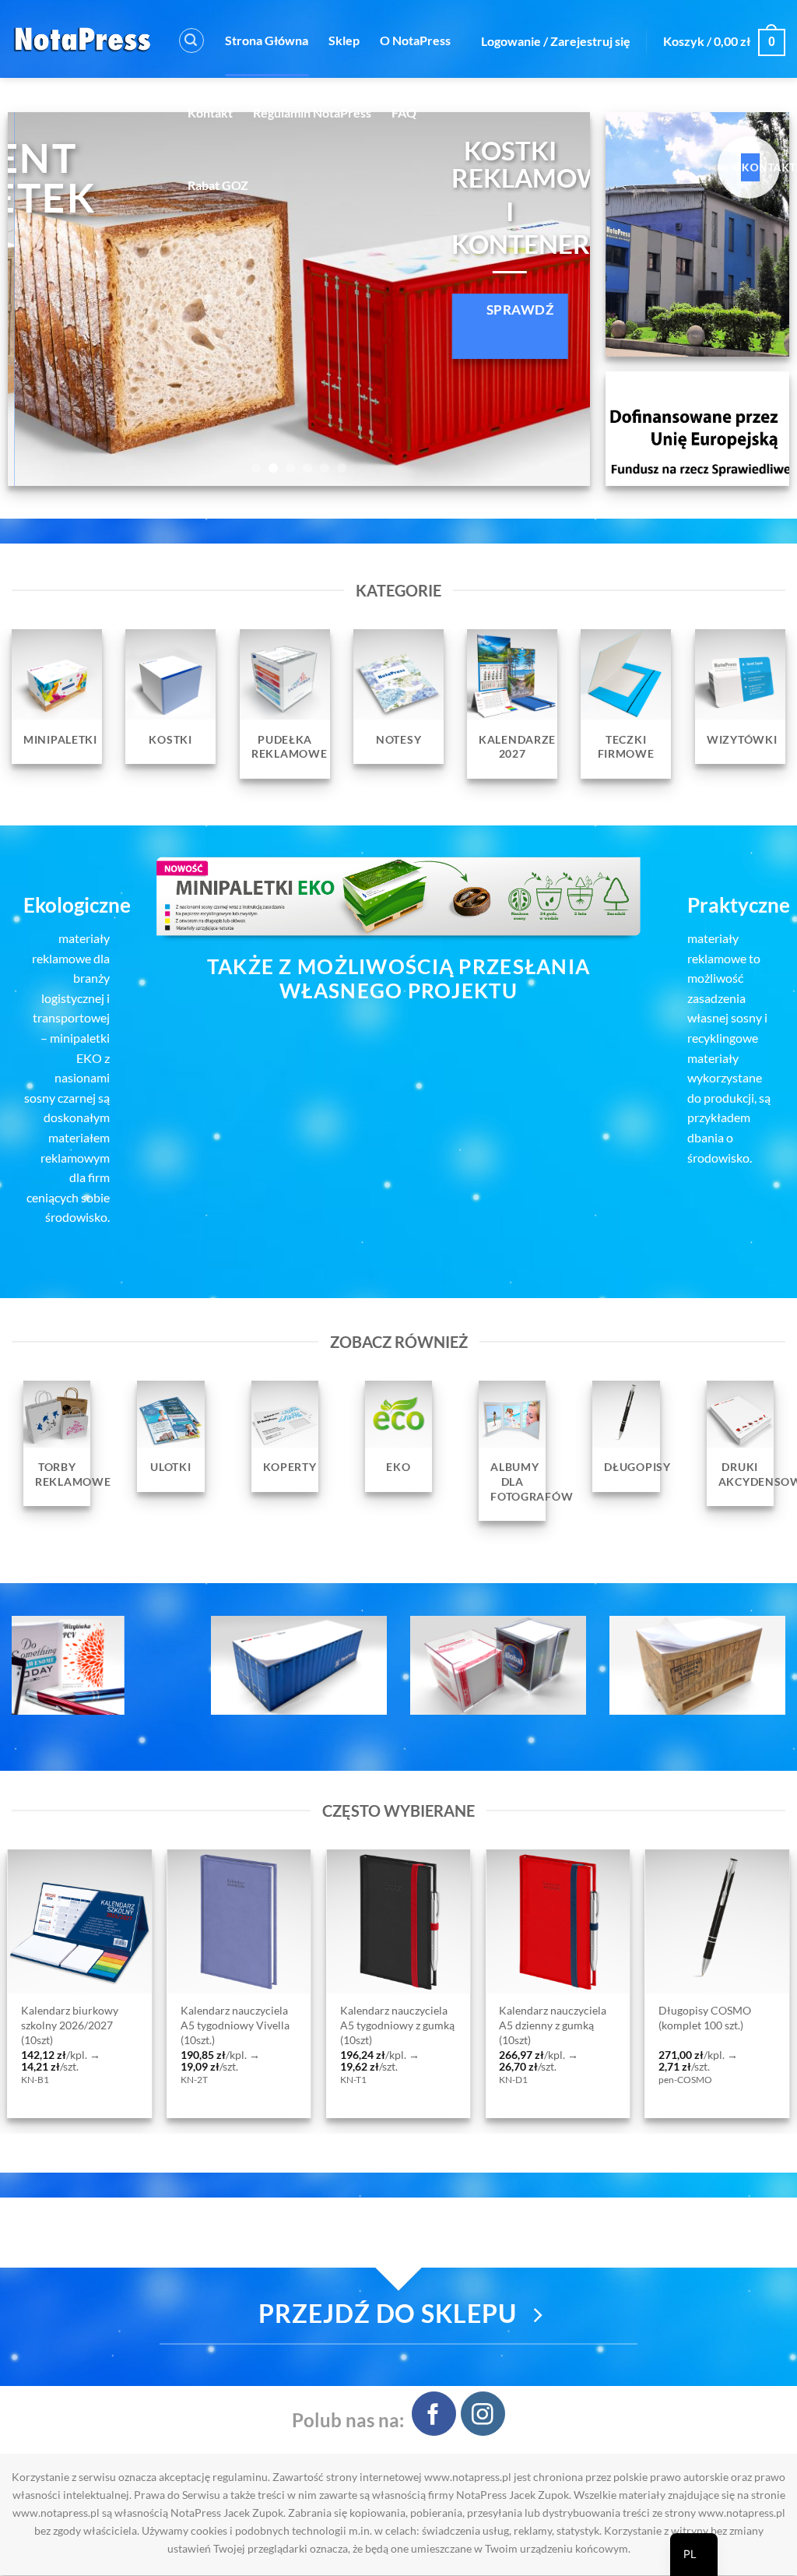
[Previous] (39, 299)
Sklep (344, 40)
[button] (191, 40)
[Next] (559, 299)
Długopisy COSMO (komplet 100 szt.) (226, 2018)
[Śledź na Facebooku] (434, 2414)
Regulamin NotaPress (312, 113)
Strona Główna (267, 40)
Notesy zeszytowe (700, 2012)
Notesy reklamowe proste (544, 2018)
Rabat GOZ (218, 185)
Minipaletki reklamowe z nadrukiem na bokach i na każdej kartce (397, 2025)
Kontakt (210, 113)
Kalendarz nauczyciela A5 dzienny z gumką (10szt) (74, 2025)
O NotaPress (415, 40)
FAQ (404, 113)
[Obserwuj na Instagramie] (483, 2414)
